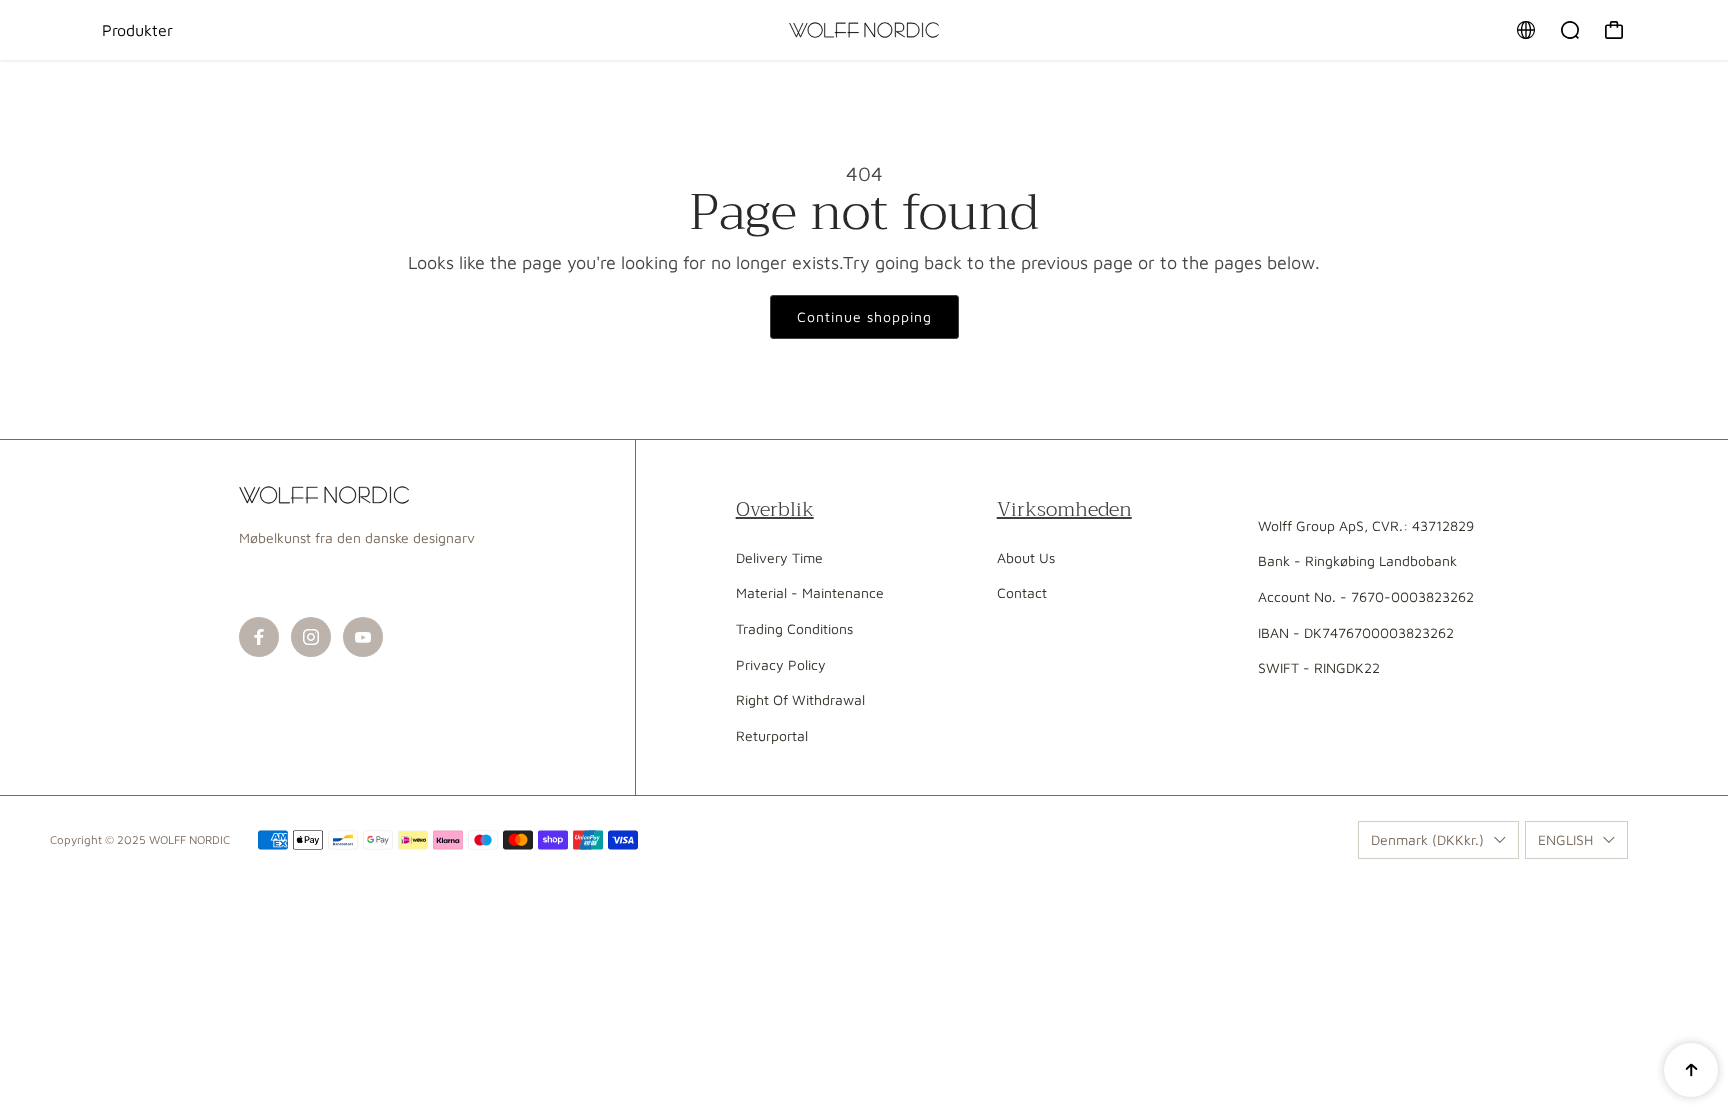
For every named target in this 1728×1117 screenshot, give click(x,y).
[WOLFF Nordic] (864, 30)
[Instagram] (311, 637)
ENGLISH (1565, 839)
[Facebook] (259, 637)
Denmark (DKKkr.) (1427, 839)
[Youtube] (363, 637)
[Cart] (1614, 30)
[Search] (1570, 30)
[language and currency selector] (1526, 30)
